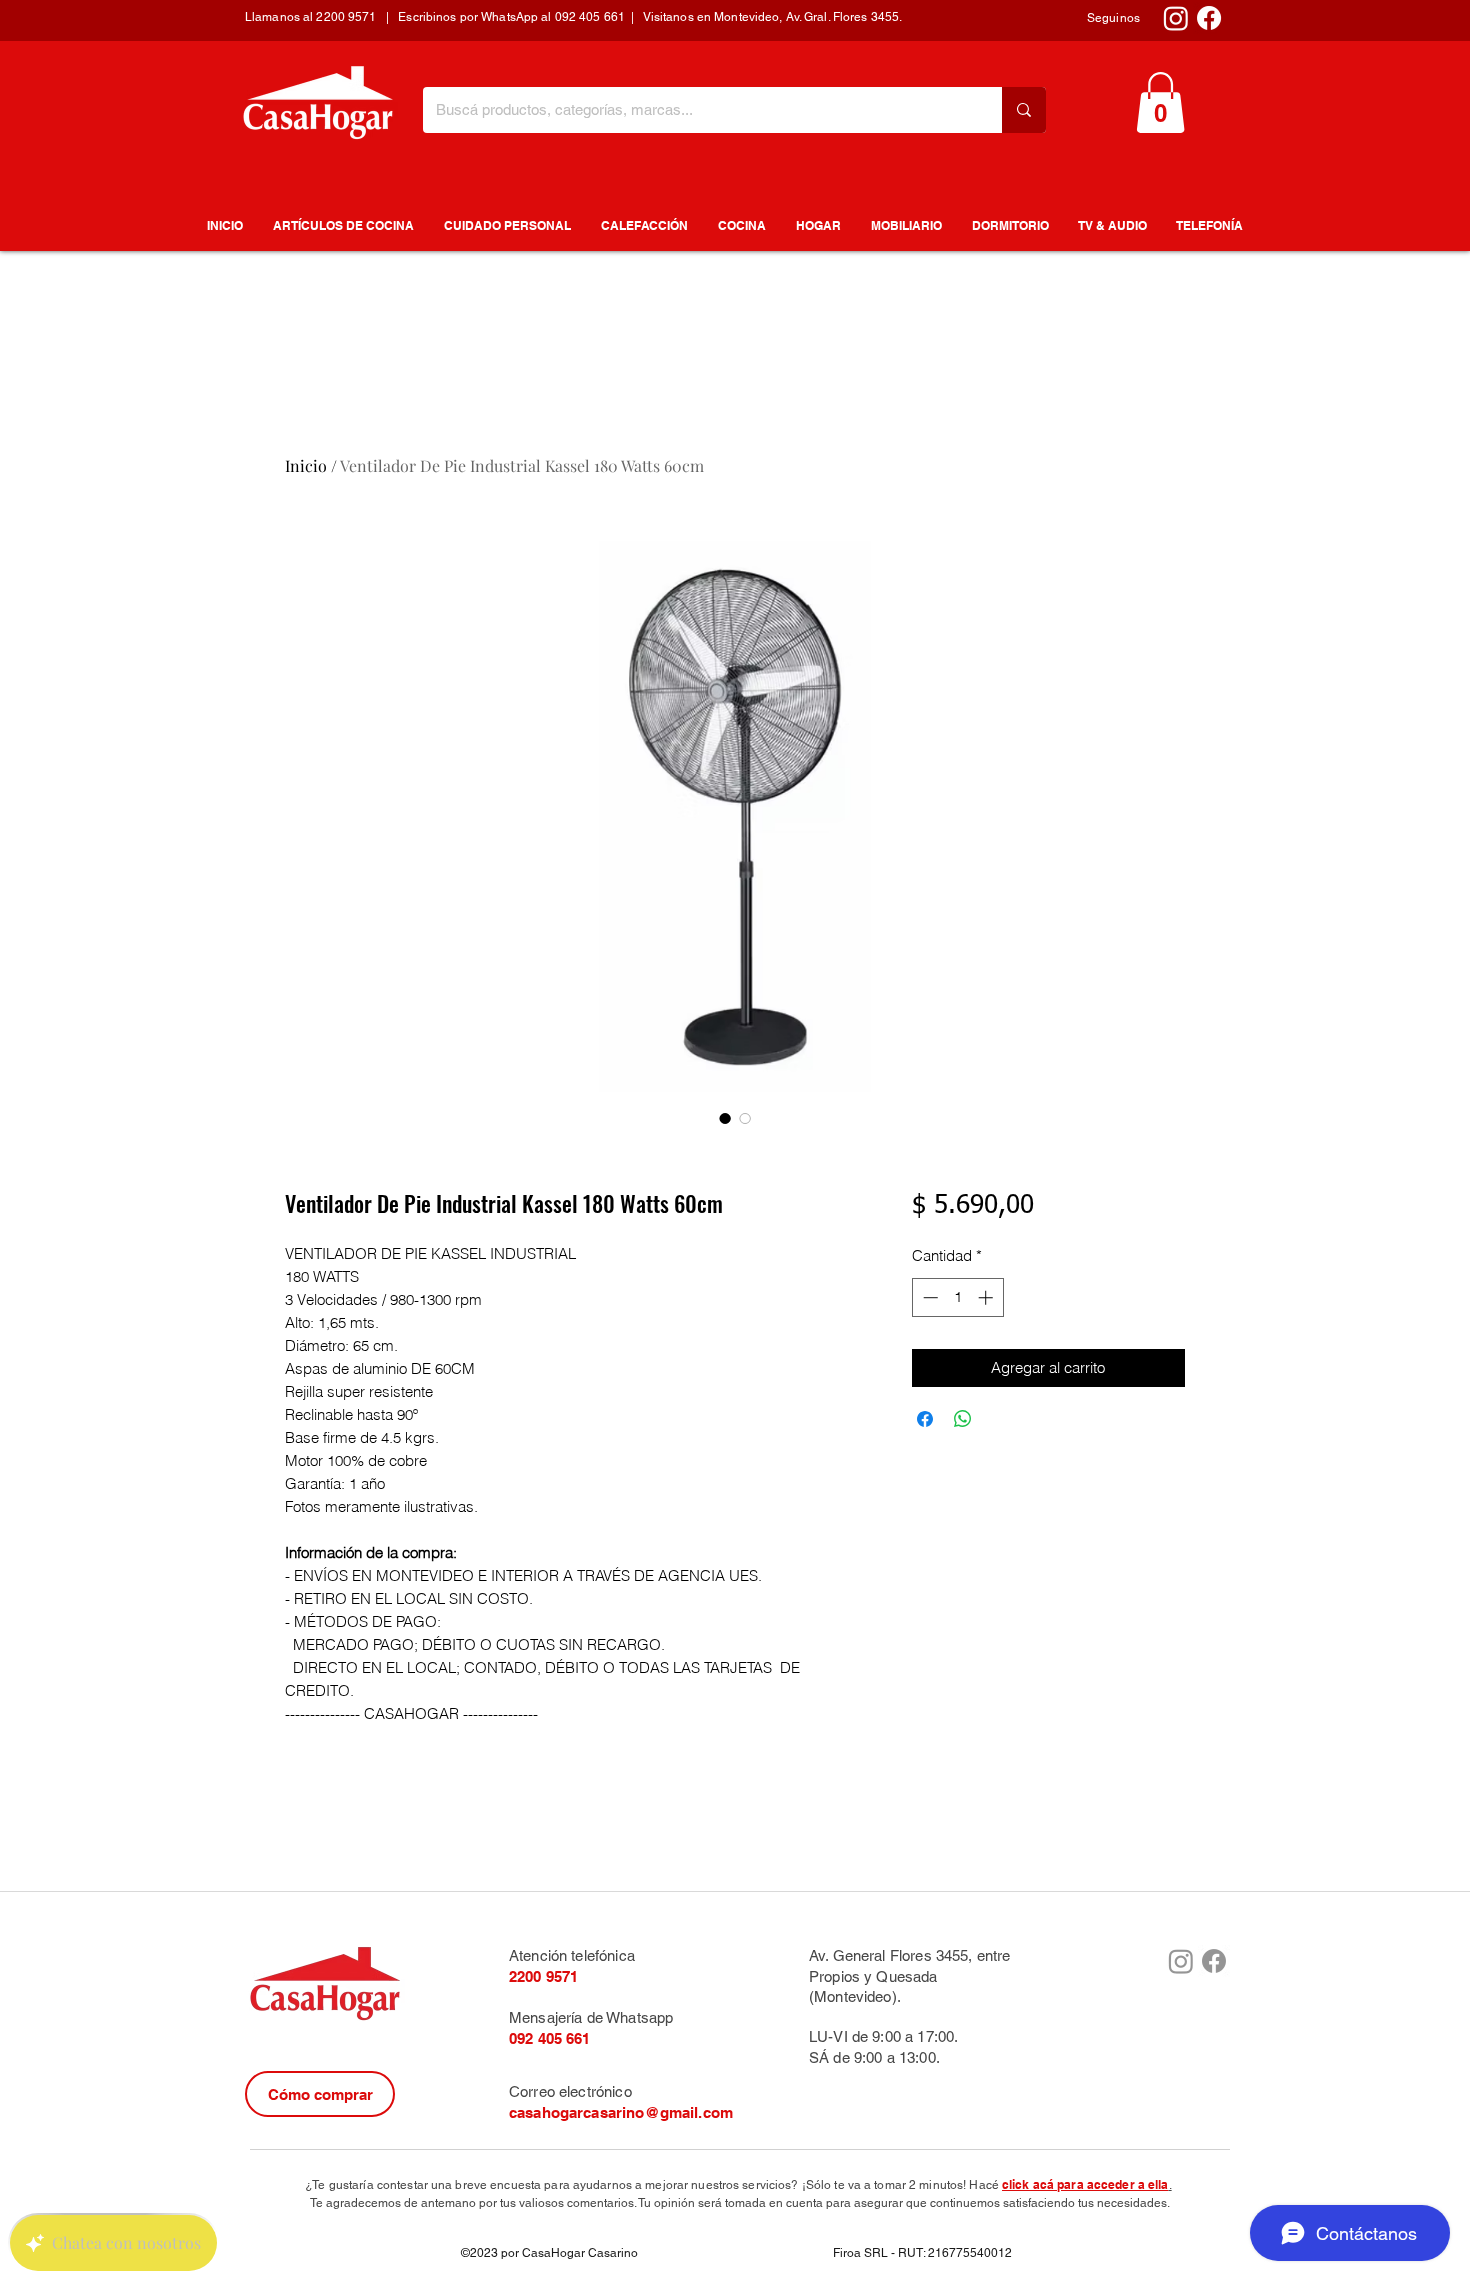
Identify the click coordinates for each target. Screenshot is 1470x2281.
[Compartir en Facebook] (925, 1419)
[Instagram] (1176, 18)
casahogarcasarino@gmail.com (621, 2112)
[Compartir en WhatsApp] (963, 1419)
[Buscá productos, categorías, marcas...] (1024, 110)
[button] (1160, 102)
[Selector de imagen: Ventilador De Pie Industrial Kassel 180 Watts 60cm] (725, 1118)
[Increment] (987, 1297)
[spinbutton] (957, 1297)
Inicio (306, 465)
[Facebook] (1209, 18)
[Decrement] (928, 1297)
